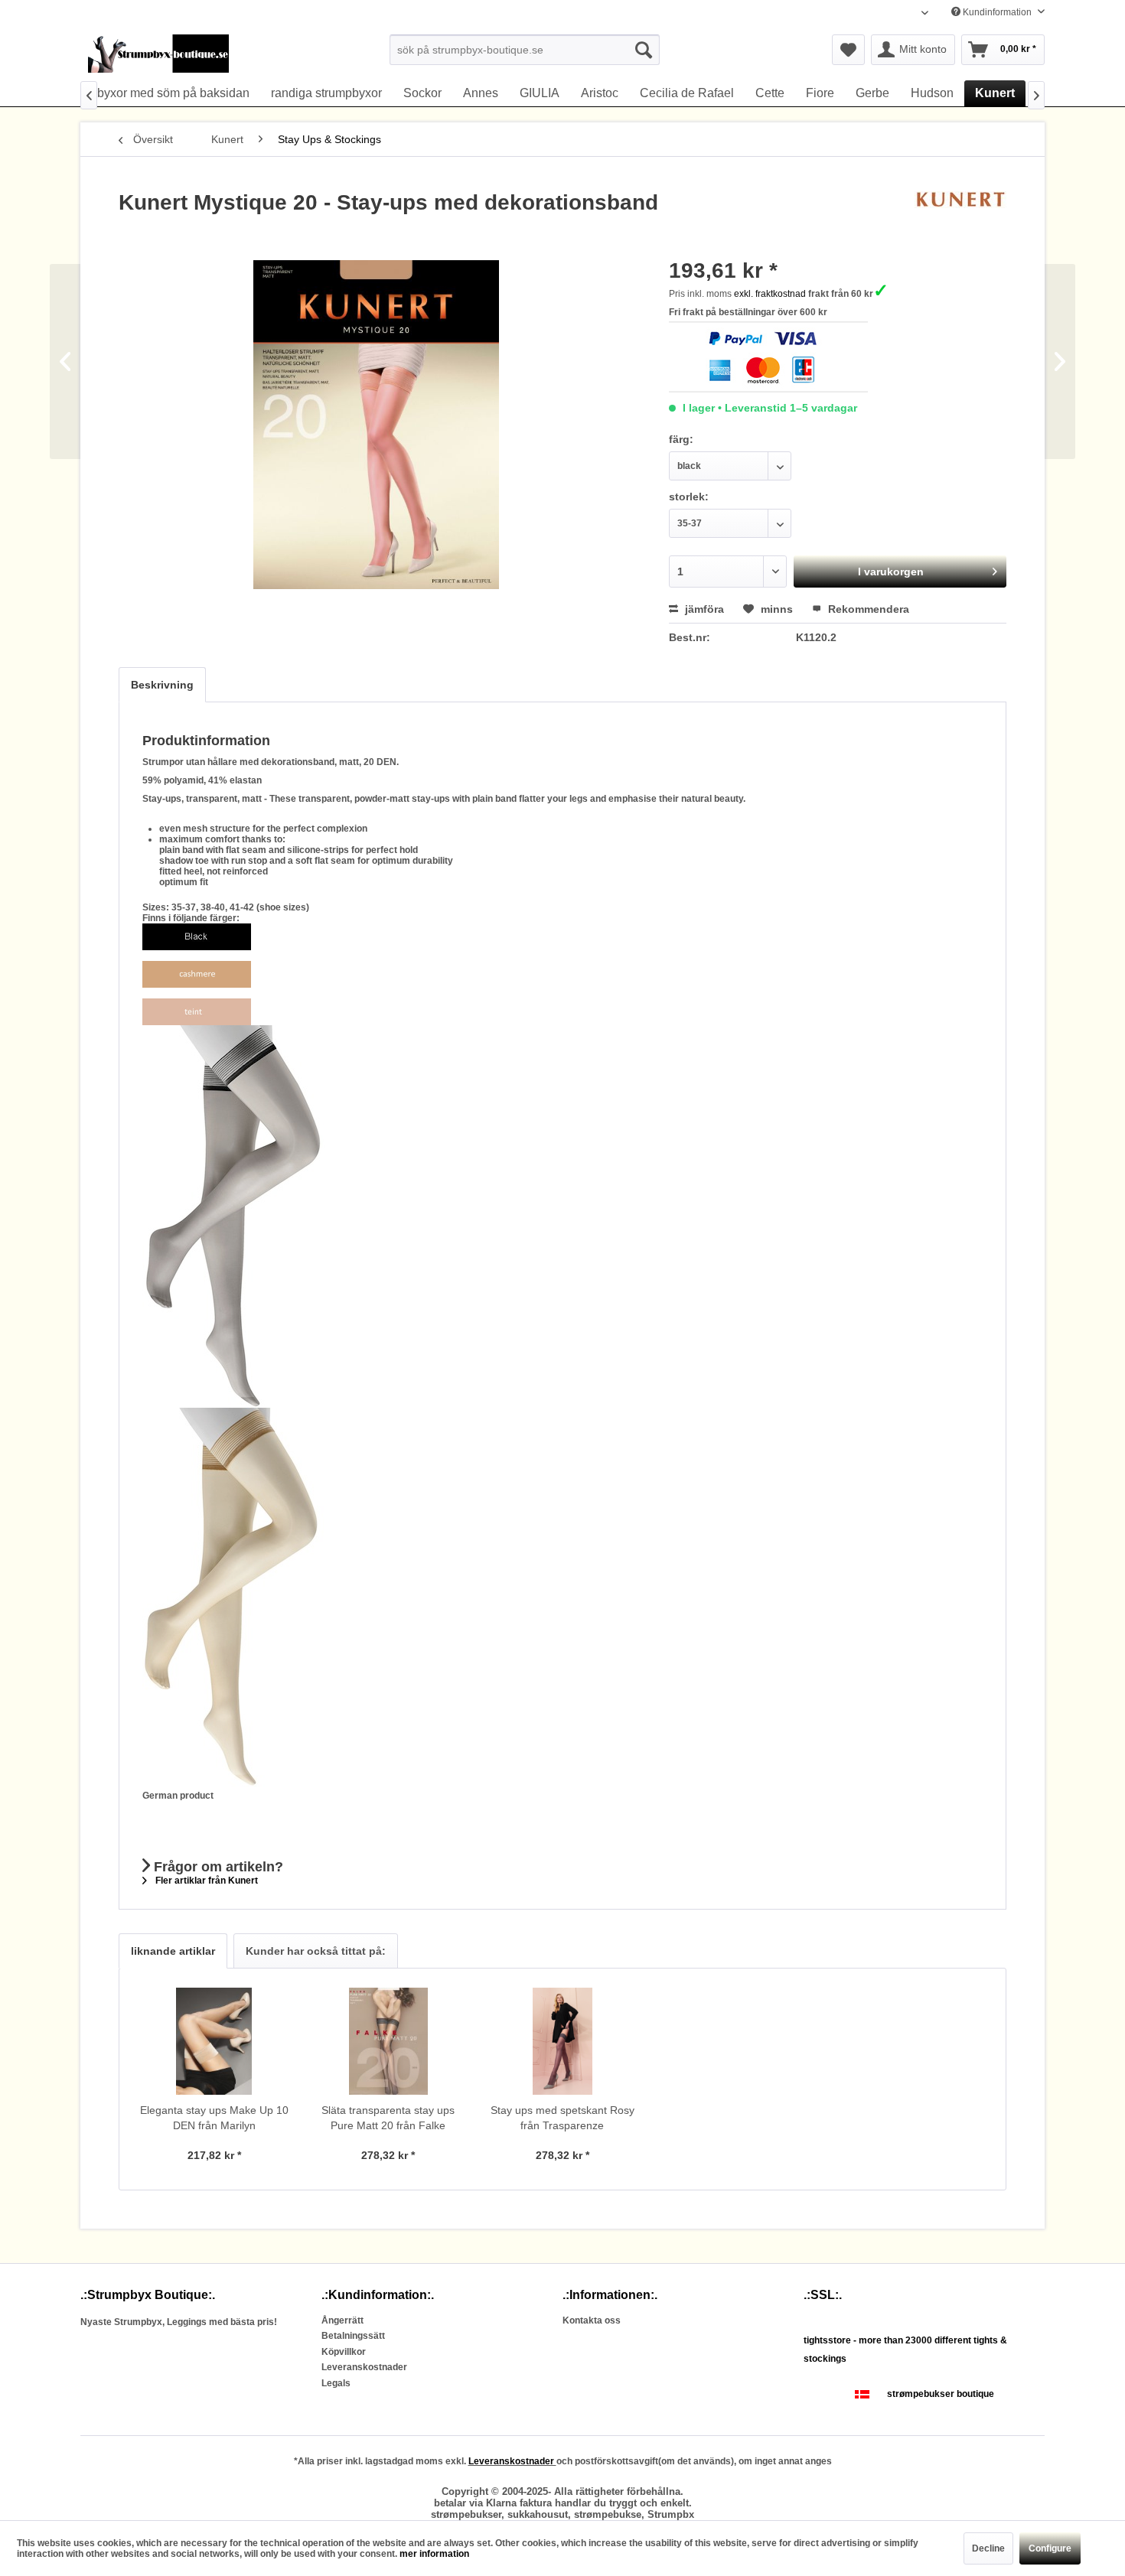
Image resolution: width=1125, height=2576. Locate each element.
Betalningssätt (353, 2336)
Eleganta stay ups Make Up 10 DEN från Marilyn (214, 2118)
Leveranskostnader (364, 2367)
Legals (336, 2383)
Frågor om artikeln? (217, 1867)
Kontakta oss (592, 2320)
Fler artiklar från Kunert (205, 1881)
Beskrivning (162, 685)
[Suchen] (644, 50)
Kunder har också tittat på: (316, 1951)
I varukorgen (891, 572)
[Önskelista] (848, 50)
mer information (434, 2554)
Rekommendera (867, 609)
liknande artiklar (173, 1951)
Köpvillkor (344, 2352)
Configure (1050, 2548)
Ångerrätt (342, 2320)
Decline (988, 2548)
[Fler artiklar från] (960, 218)
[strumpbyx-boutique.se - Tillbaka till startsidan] (158, 54)
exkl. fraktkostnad (770, 294)
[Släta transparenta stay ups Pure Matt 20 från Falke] (389, 2041)
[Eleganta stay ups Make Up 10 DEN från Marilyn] (214, 2041)
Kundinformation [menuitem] (997, 12)
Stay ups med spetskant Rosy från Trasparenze (562, 2118)
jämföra (703, 609)
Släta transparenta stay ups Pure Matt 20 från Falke (388, 2118)
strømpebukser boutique (941, 2394)
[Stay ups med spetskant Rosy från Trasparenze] (562, 2041)
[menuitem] (525, 50)
